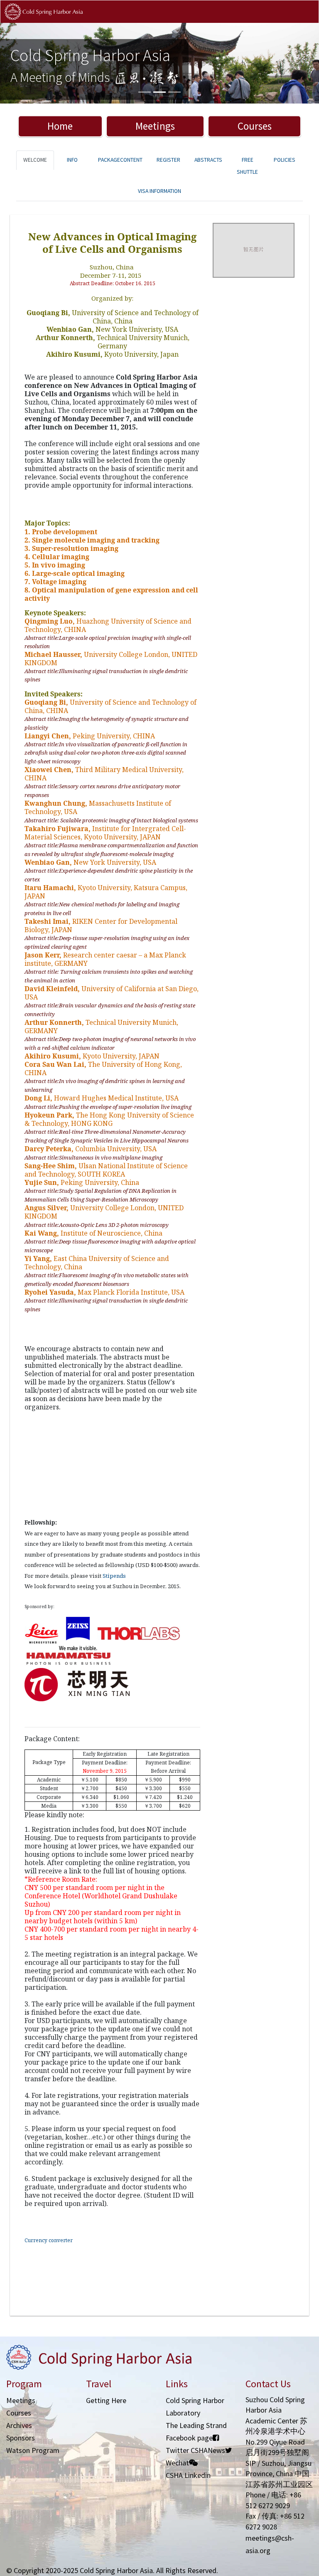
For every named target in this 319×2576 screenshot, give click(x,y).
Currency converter (49, 2240)
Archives (19, 2425)
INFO (72, 160)
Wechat (177, 2463)
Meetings (155, 126)
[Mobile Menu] (306, 20)
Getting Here (106, 2400)
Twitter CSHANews (195, 2450)
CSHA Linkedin (188, 2475)
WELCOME (35, 160)
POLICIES (285, 160)
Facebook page (189, 2438)
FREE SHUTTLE (247, 166)
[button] (24, 63)
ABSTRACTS (208, 160)
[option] (159, 63)
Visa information (159, 191)
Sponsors (21, 2438)
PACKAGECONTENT (120, 160)
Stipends (114, 1576)
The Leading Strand (196, 2425)
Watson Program (33, 2450)
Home (60, 126)
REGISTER (168, 160)
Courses (255, 126)
